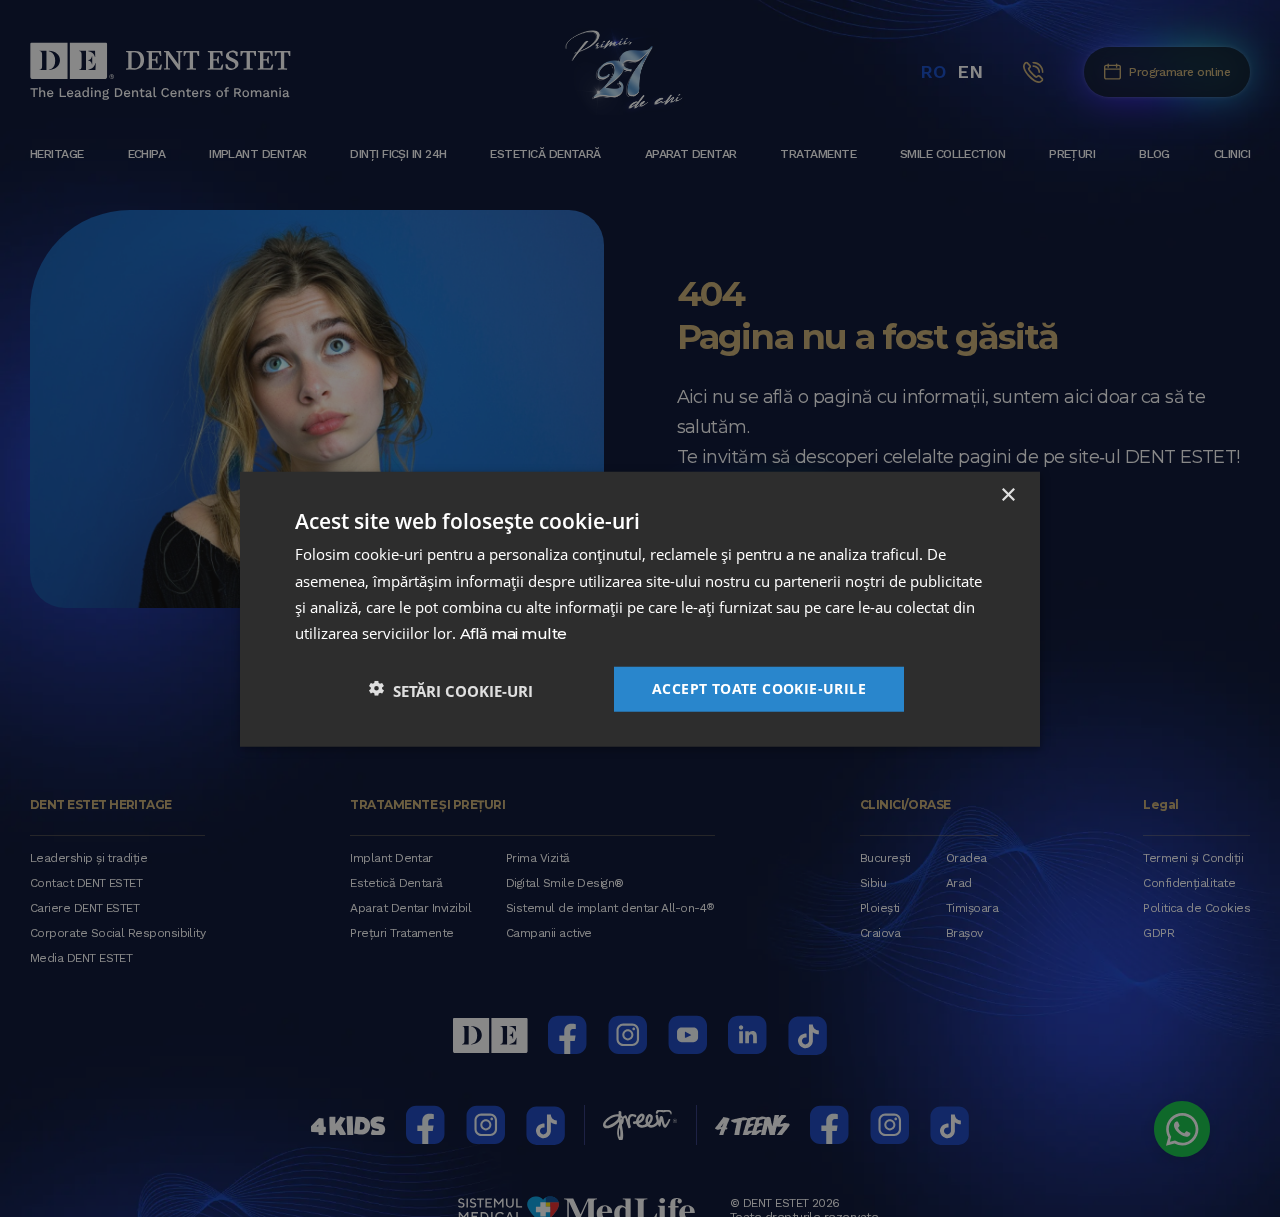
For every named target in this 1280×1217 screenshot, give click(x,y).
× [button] (1007, 494)
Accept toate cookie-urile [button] (759, 687)
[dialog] (640, 608)
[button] (451, 688)
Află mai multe (513, 633)
